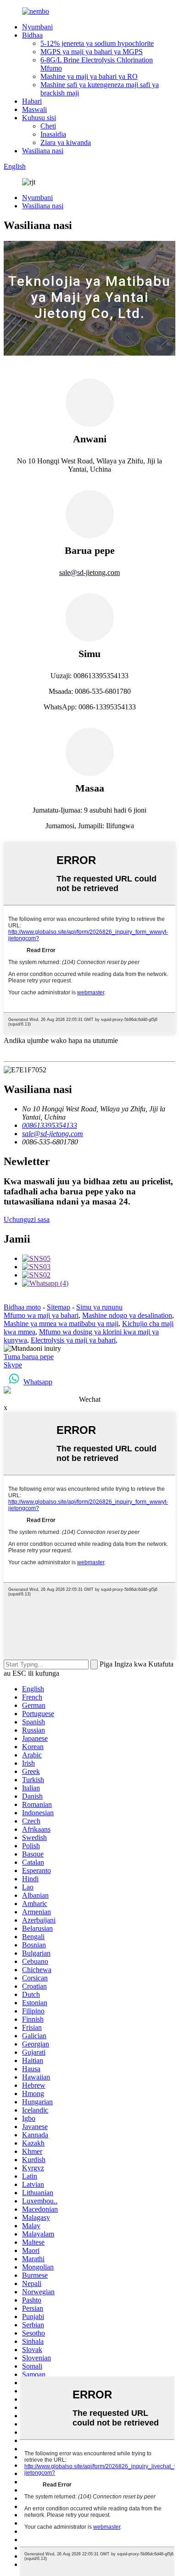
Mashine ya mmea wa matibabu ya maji (61, 1324)
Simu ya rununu (99, 1307)
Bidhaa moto (22, 1307)
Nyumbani (37, 27)
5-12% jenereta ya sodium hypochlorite (97, 43)
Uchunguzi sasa (27, 1219)
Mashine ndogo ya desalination (127, 1315)
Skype (13, 1365)
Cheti (48, 126)
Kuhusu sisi (39, 118)
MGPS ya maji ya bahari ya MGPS (92, 52)
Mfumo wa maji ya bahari (41, 1315)
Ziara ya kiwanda (66, 142)
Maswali (34, 109)
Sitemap (59, 1307)
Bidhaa (32, 35)
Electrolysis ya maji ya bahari (73, 1340)
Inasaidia (53, 134)
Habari (32, 101)
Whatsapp (38, 1382)
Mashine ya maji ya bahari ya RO (89, 76)
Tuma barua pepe (29, 1357)
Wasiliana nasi (43, 151)
